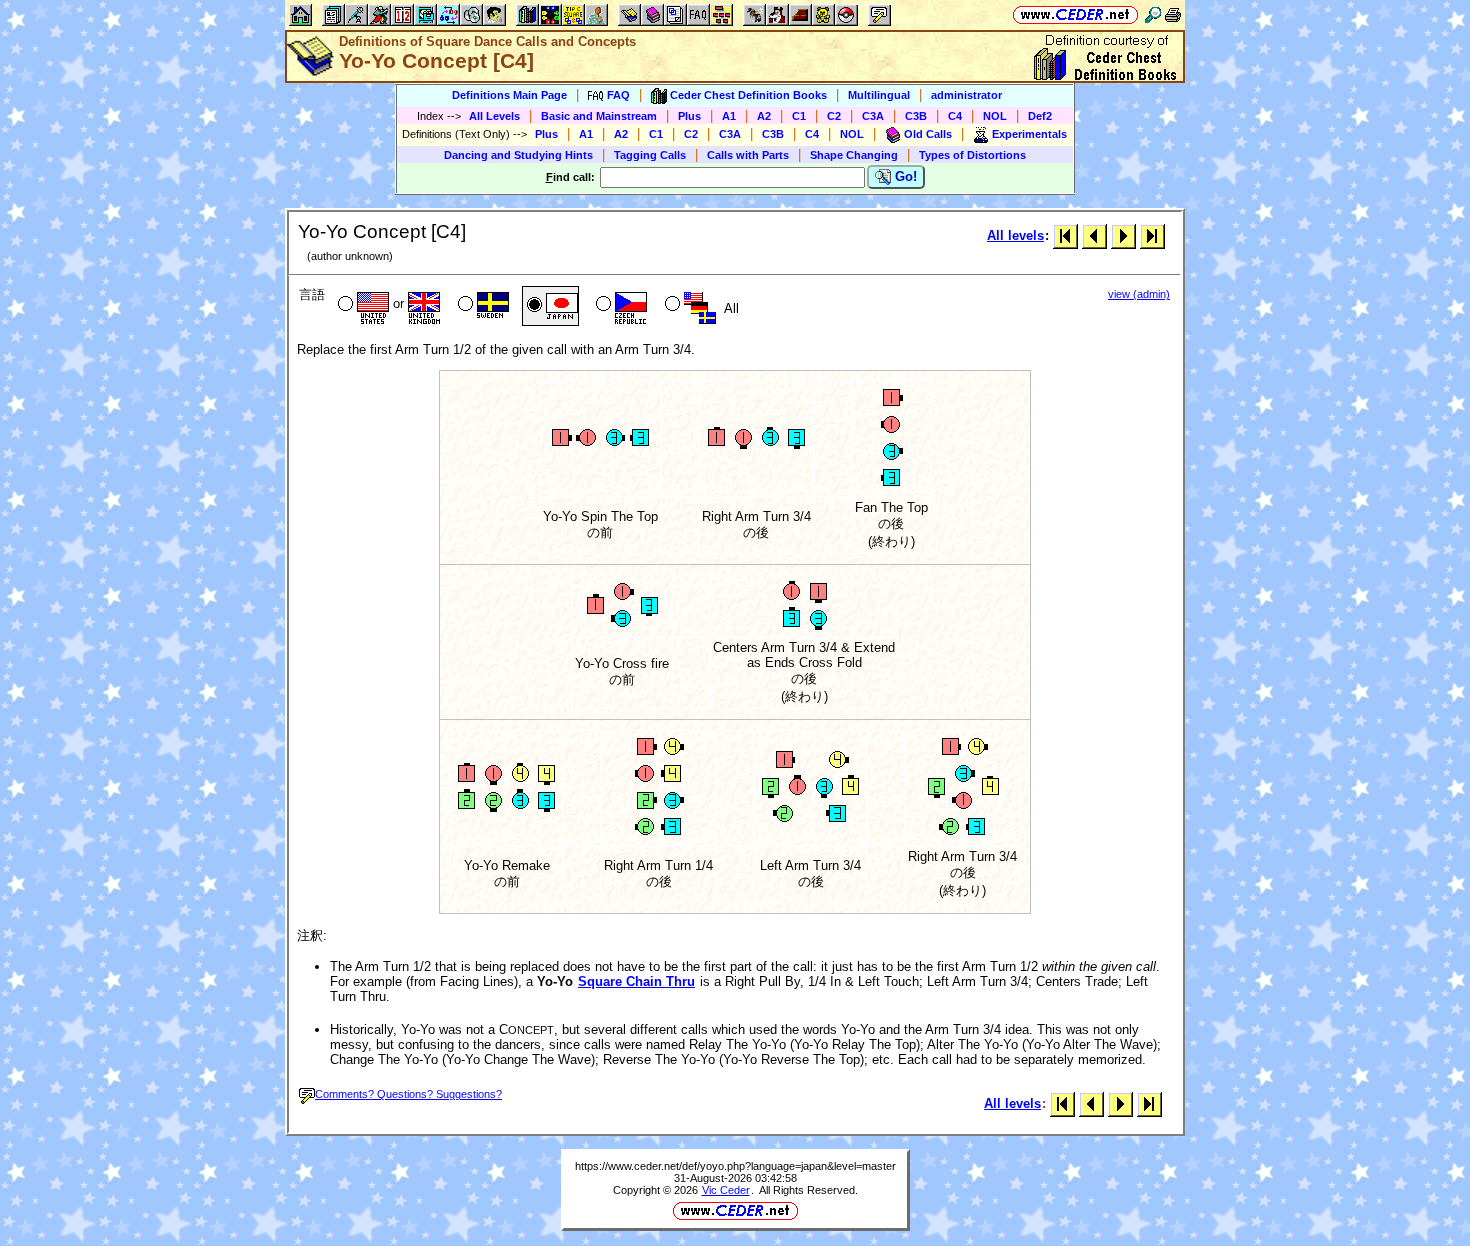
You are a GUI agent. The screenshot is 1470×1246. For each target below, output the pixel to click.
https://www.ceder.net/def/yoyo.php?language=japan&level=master (735, 1166)
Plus (689, 116)
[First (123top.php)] (1065, 235)
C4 (955, 116)
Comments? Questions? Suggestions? (408, 1094)
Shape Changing (854, 155)
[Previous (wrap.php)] (1094, 235)
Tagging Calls (650, 155)
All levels (1015, 235)
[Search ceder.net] (1153, 14)
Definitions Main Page (509, 95)
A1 (729, 116)
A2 (764, 116)
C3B (916, 116)
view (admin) (1139, 294)
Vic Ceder (726, 1190)
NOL (995, 116)
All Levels (494, 116)
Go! (904, 176)
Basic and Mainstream (599, 116)
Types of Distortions (972, 155)
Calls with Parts (748, 155)
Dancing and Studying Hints (518, 155)
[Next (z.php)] (1123, 235)
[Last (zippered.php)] (1152, 235)
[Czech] (619, 306)
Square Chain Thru (636, 981)
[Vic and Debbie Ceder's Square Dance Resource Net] (1075, 14)
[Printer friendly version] (1173, 14)
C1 (799, 116)
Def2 (1040, 116)
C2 (834, 116)
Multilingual (879, 95)
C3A (873, 116)
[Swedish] (481, 306)
